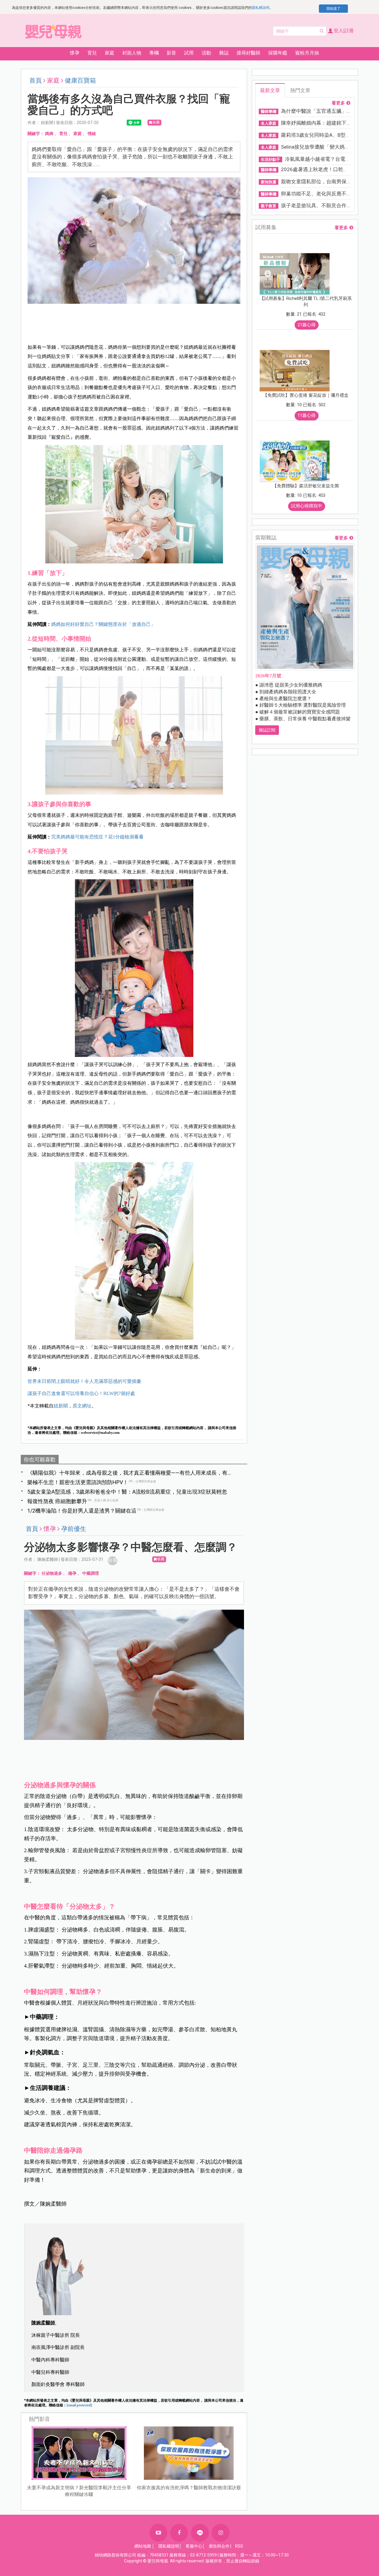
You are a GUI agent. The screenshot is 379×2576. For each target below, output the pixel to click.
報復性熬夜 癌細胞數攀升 (57, 1501)
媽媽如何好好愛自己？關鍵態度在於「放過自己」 (103, 624)
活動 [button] (206, 53)
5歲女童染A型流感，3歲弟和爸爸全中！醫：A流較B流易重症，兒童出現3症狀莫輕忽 (127, 1492)
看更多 (338, 103)
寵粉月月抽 (307, 53)
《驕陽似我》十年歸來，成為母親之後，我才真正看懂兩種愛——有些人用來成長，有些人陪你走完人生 (130, 1473)
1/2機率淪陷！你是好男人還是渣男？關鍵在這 (82, 1511)
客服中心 (194, 2546)
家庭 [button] (110, 53)
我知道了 (333, 9)
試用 (189, 53)
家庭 (78, 134)
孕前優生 (74, 1529)
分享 (113, 1560)
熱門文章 (300, 90)
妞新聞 (61, 1406)
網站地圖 (143, 2546)
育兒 (63, 134)
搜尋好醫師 (248, 53)
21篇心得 (307, 325)
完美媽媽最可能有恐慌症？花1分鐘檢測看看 (97, 837)
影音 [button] (171, 53)
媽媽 (49, 134)
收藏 (156, 122)
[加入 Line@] (200, 2533)
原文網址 (82, 1406)
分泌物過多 (52, 1573)
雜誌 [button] (224, 53)
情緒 (92, 134)
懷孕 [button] (75, 53)
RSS (239, 2546)
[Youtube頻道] (158, 2533)
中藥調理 (91, 1573)
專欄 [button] (154, 53)
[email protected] (79, 2405)
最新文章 (270, 90)
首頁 (36, 81)
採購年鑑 (278, 53)
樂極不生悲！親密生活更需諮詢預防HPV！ (78, 1482)
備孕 (72, 1573)
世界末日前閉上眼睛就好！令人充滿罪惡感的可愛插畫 (84, 1381)
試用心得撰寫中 (307, 506)
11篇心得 (307, 415)
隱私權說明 (261, 8)
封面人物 (132, 53)
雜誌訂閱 (267, 730)
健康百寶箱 (80, 81)
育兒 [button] (92, 53)
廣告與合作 (219, 2546)
